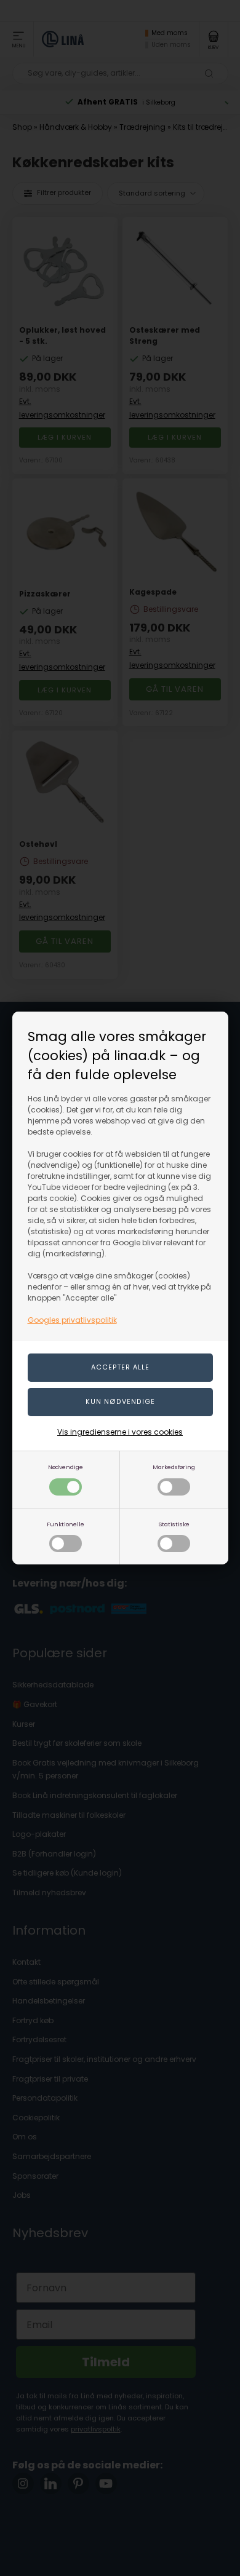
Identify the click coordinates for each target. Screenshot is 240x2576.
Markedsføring (174, 1467)
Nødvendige (66, 1467)
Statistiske (174, 1524)
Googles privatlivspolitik (72, 1320)
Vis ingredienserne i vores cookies (120, 1432)
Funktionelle (66, 1524)
